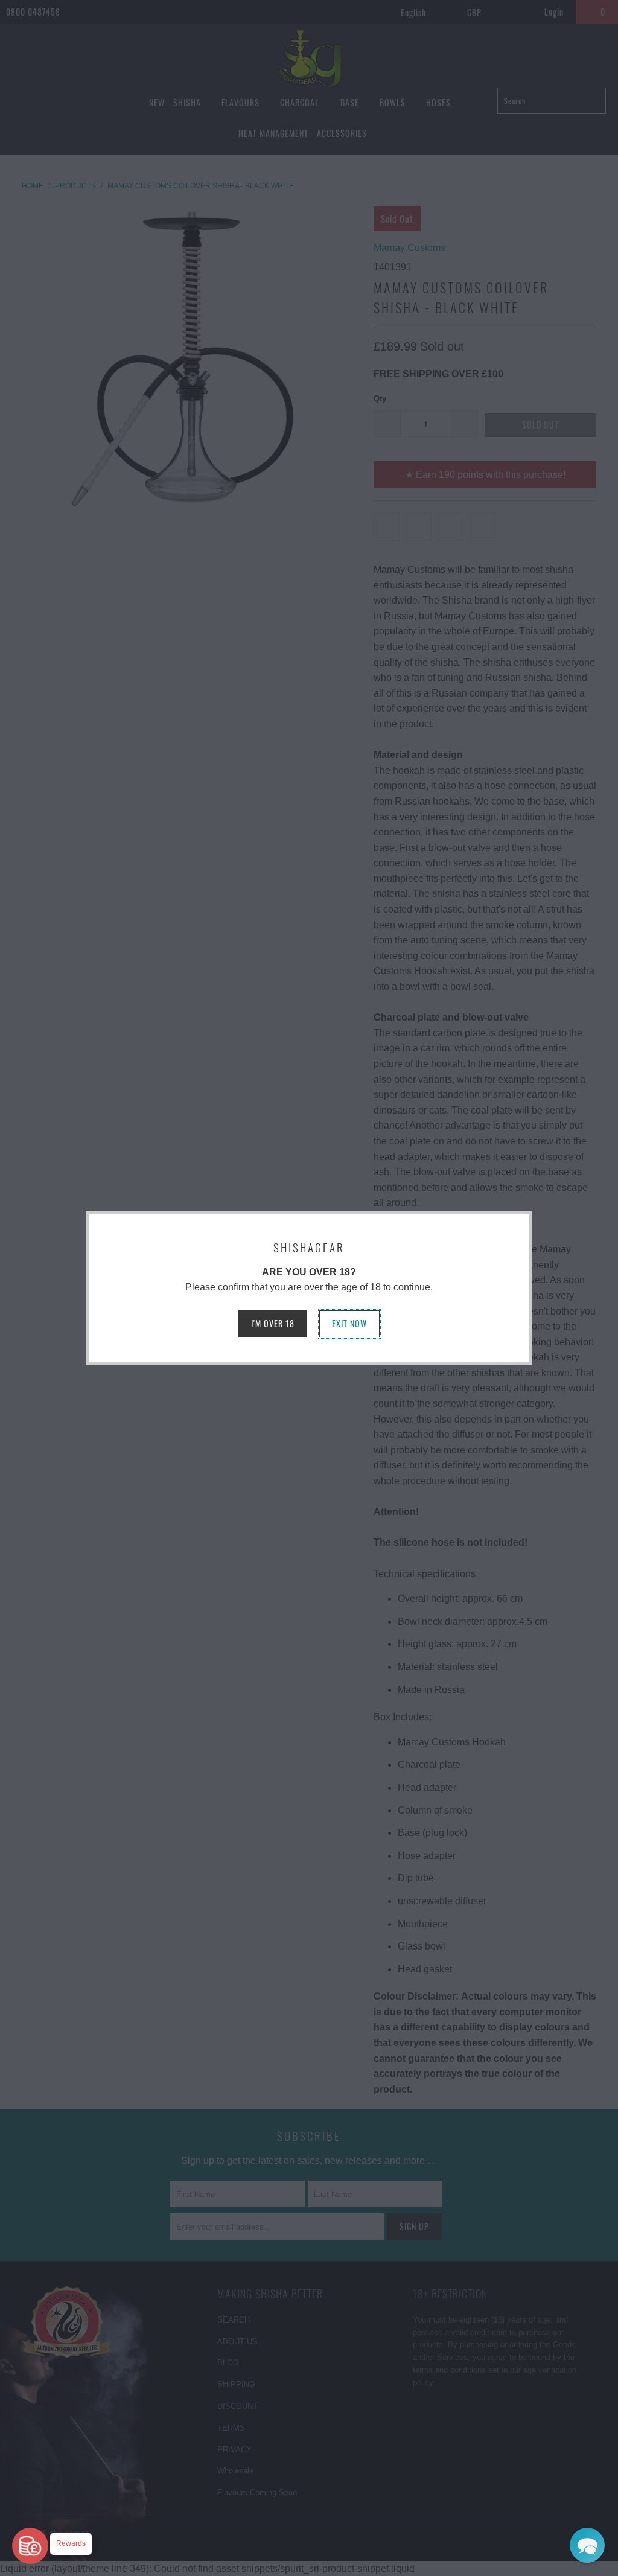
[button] (587, 2545)
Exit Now (349, 1323)
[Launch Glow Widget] (30, 2546)
